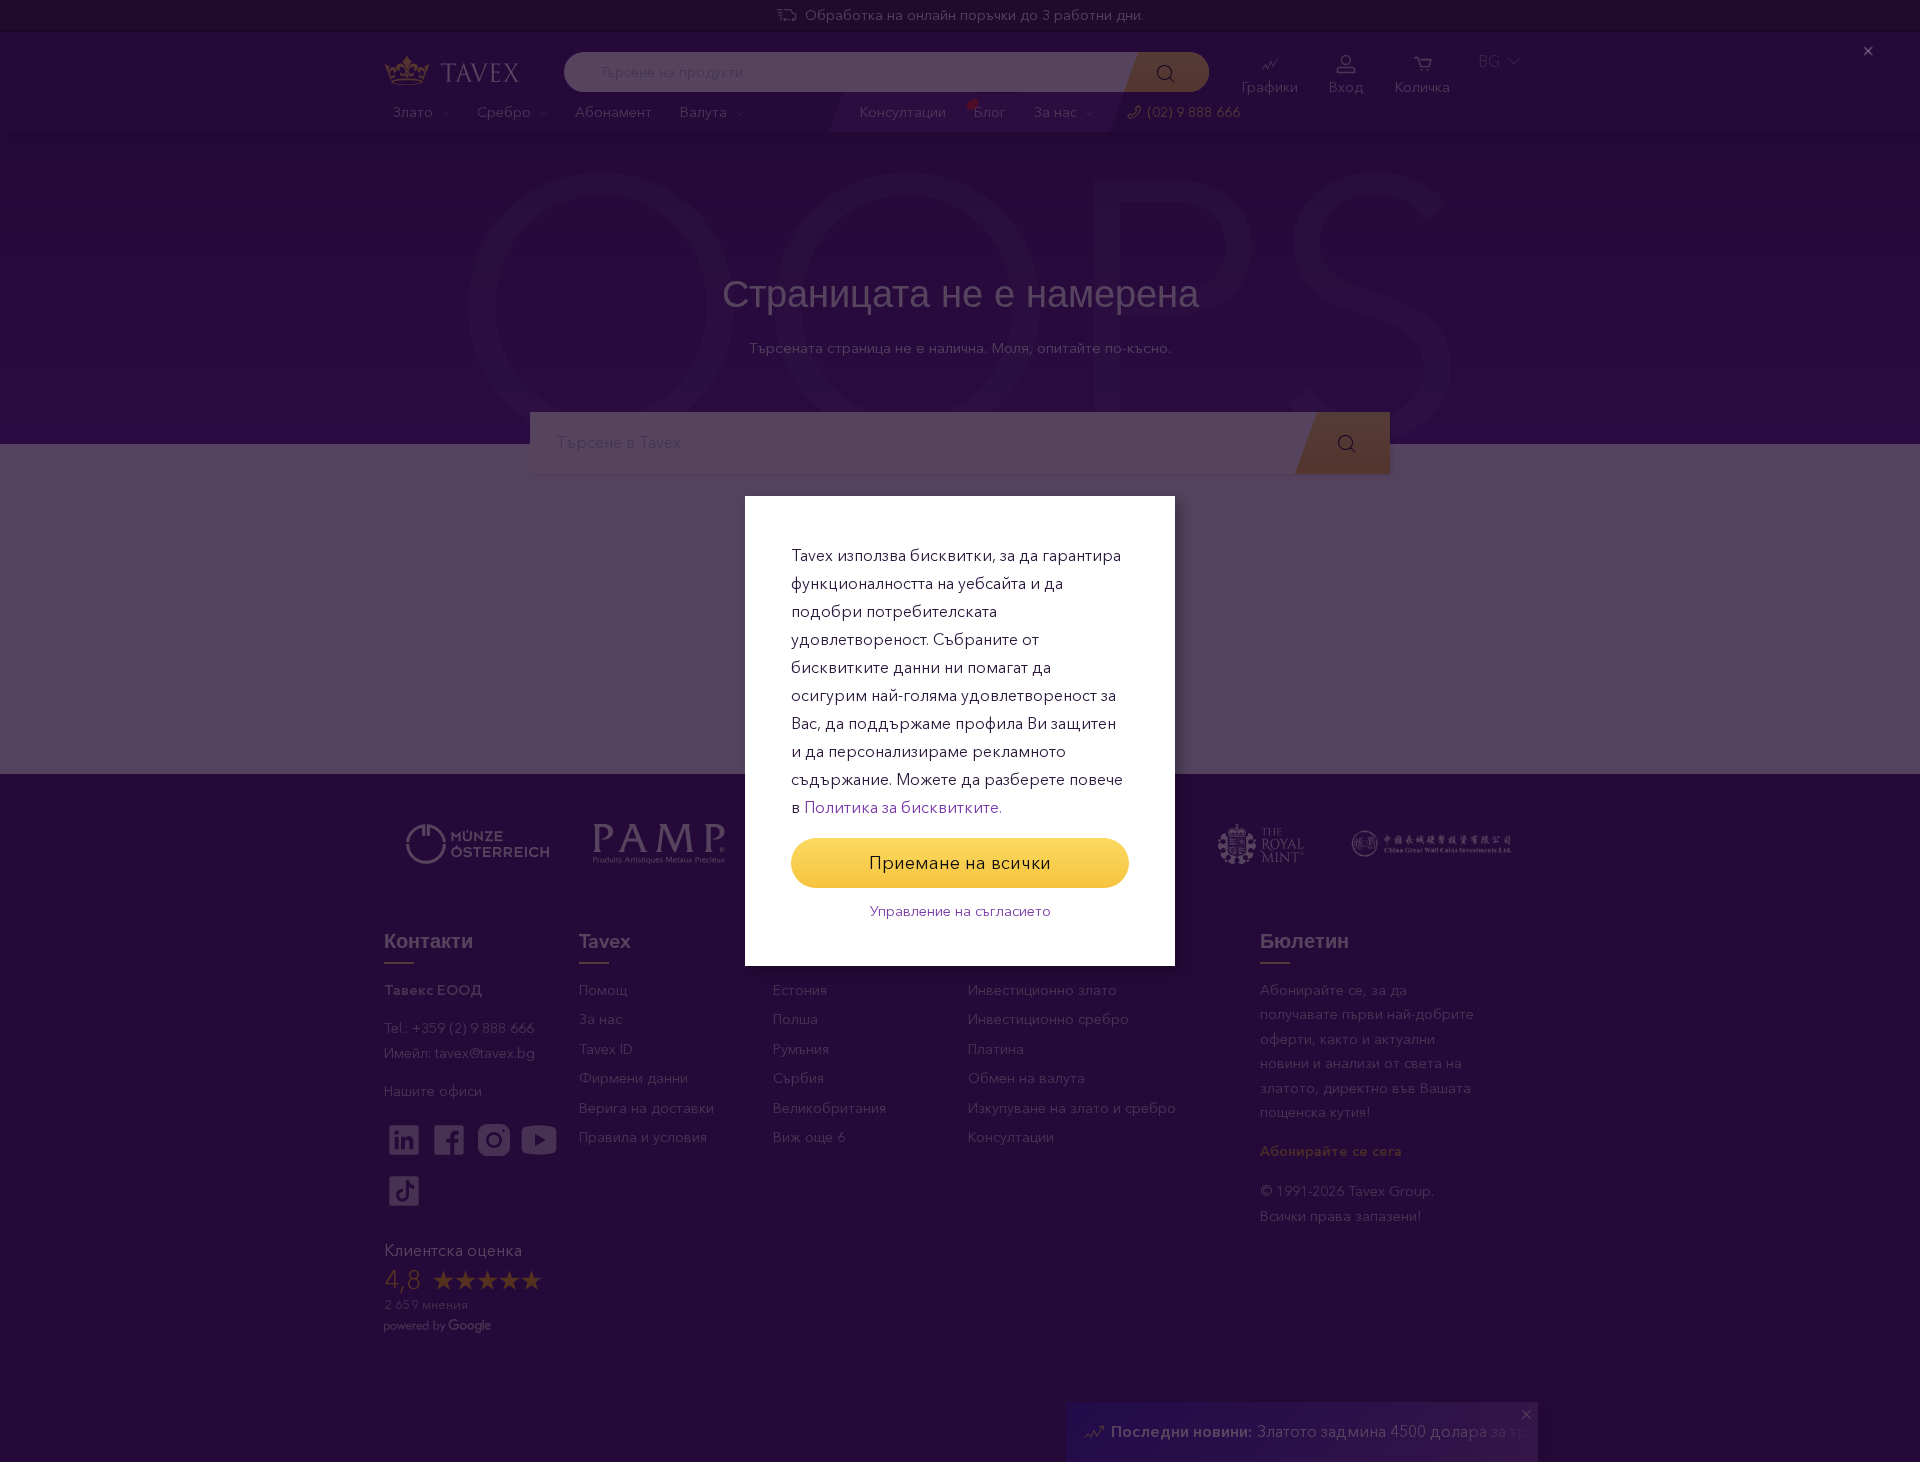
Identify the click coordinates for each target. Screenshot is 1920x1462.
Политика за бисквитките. (903, 807)
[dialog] (960, 731)
